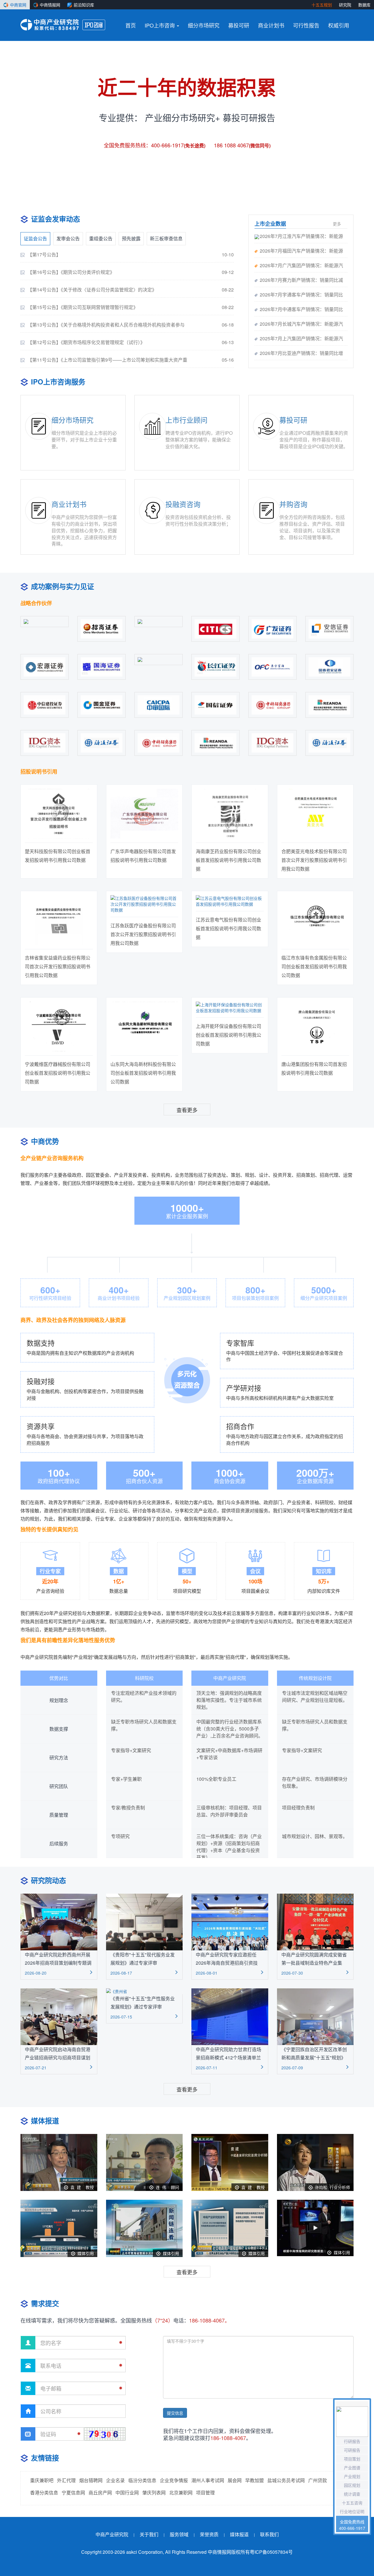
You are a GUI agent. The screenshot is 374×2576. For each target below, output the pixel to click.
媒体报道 (239, 2535)
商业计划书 (271, 25)
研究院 (345, 5)
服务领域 (179, 2535)
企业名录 (115, 2480)
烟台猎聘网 (91, 2480)
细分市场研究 (204, 25)
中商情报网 (50, 5)
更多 (337, 224)
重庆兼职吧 (42, 2480)
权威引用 (339, 25)
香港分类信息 (44, 2493)
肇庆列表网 (154, 2493)
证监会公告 (35, 238)
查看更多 (187, 1110)
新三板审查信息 (166, 238)
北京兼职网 (181, 2493)
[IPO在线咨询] (94, 25)
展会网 (235, 2480)
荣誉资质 (209, 2535)
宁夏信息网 (73, 2493)
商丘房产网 (100, 2493)
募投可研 (239, 25)
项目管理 (205, 2493)
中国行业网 (127, 2493)
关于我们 (149, 2535)
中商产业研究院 (112, 2535)
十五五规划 (322, 5)
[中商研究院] (50, 25)
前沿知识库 (84, 5)
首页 (131, 25)
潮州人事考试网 (208, 2480)
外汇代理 (66, 2480)
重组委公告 (101, 238)
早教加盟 (254, 2480)
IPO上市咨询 (160, 25)
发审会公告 (68, 238)
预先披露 (131, 238)
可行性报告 (306, 25)
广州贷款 (318, 2480)
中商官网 (18, 5)
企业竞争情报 (174, 2480)
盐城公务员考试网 (286, 2480)
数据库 (364, 5)
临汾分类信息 (142, 2480)
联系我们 (269, 2535)
